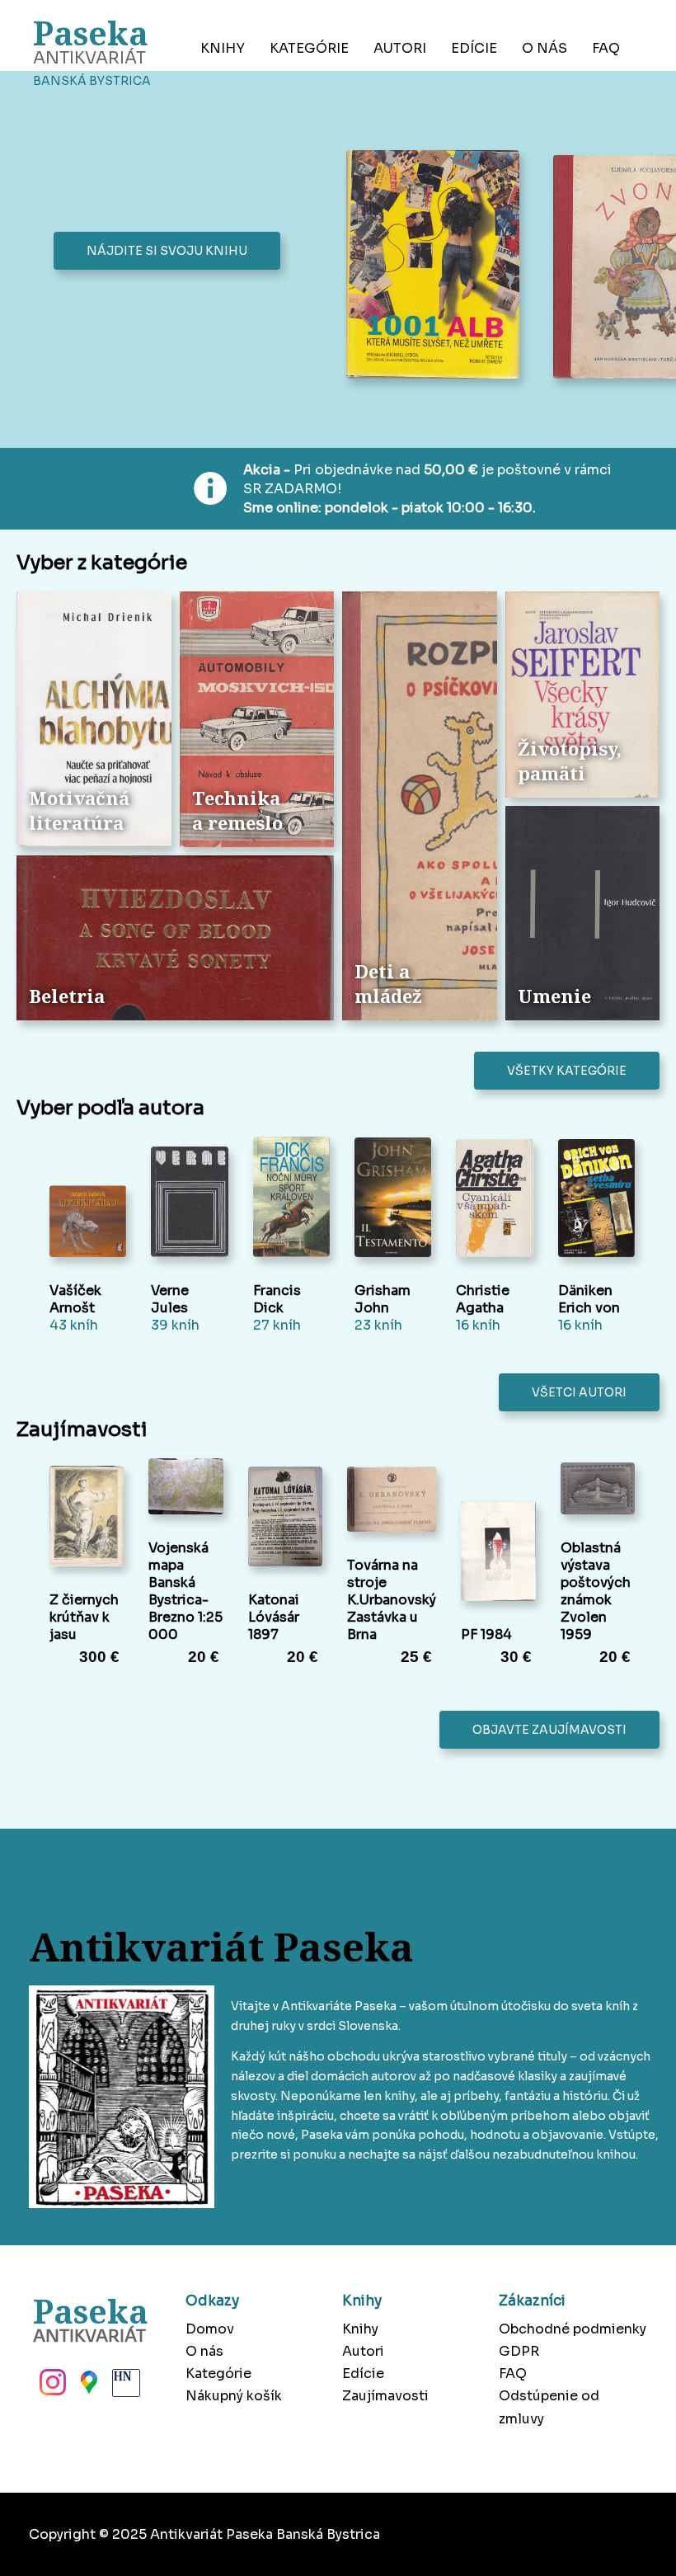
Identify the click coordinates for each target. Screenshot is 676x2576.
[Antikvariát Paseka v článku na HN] (124, 2387)
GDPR (519, 2351)
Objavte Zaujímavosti (549, 1730)
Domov (210, 2329)
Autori (400, 48)
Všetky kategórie (567, 1071)
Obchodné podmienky (573, 2329)
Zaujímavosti (385, 2396)
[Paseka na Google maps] (87, 2387)
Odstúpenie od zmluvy (549, 2407)
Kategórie (309, 48)
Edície (474, 48)
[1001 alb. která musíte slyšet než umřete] (437, 266)
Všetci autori (579, 1392)
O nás (545, 48)
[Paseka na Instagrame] (51, 2387)
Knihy (223, 48)
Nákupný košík (234, 2396)
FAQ (606, 48)
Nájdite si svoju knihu (167, 251)
